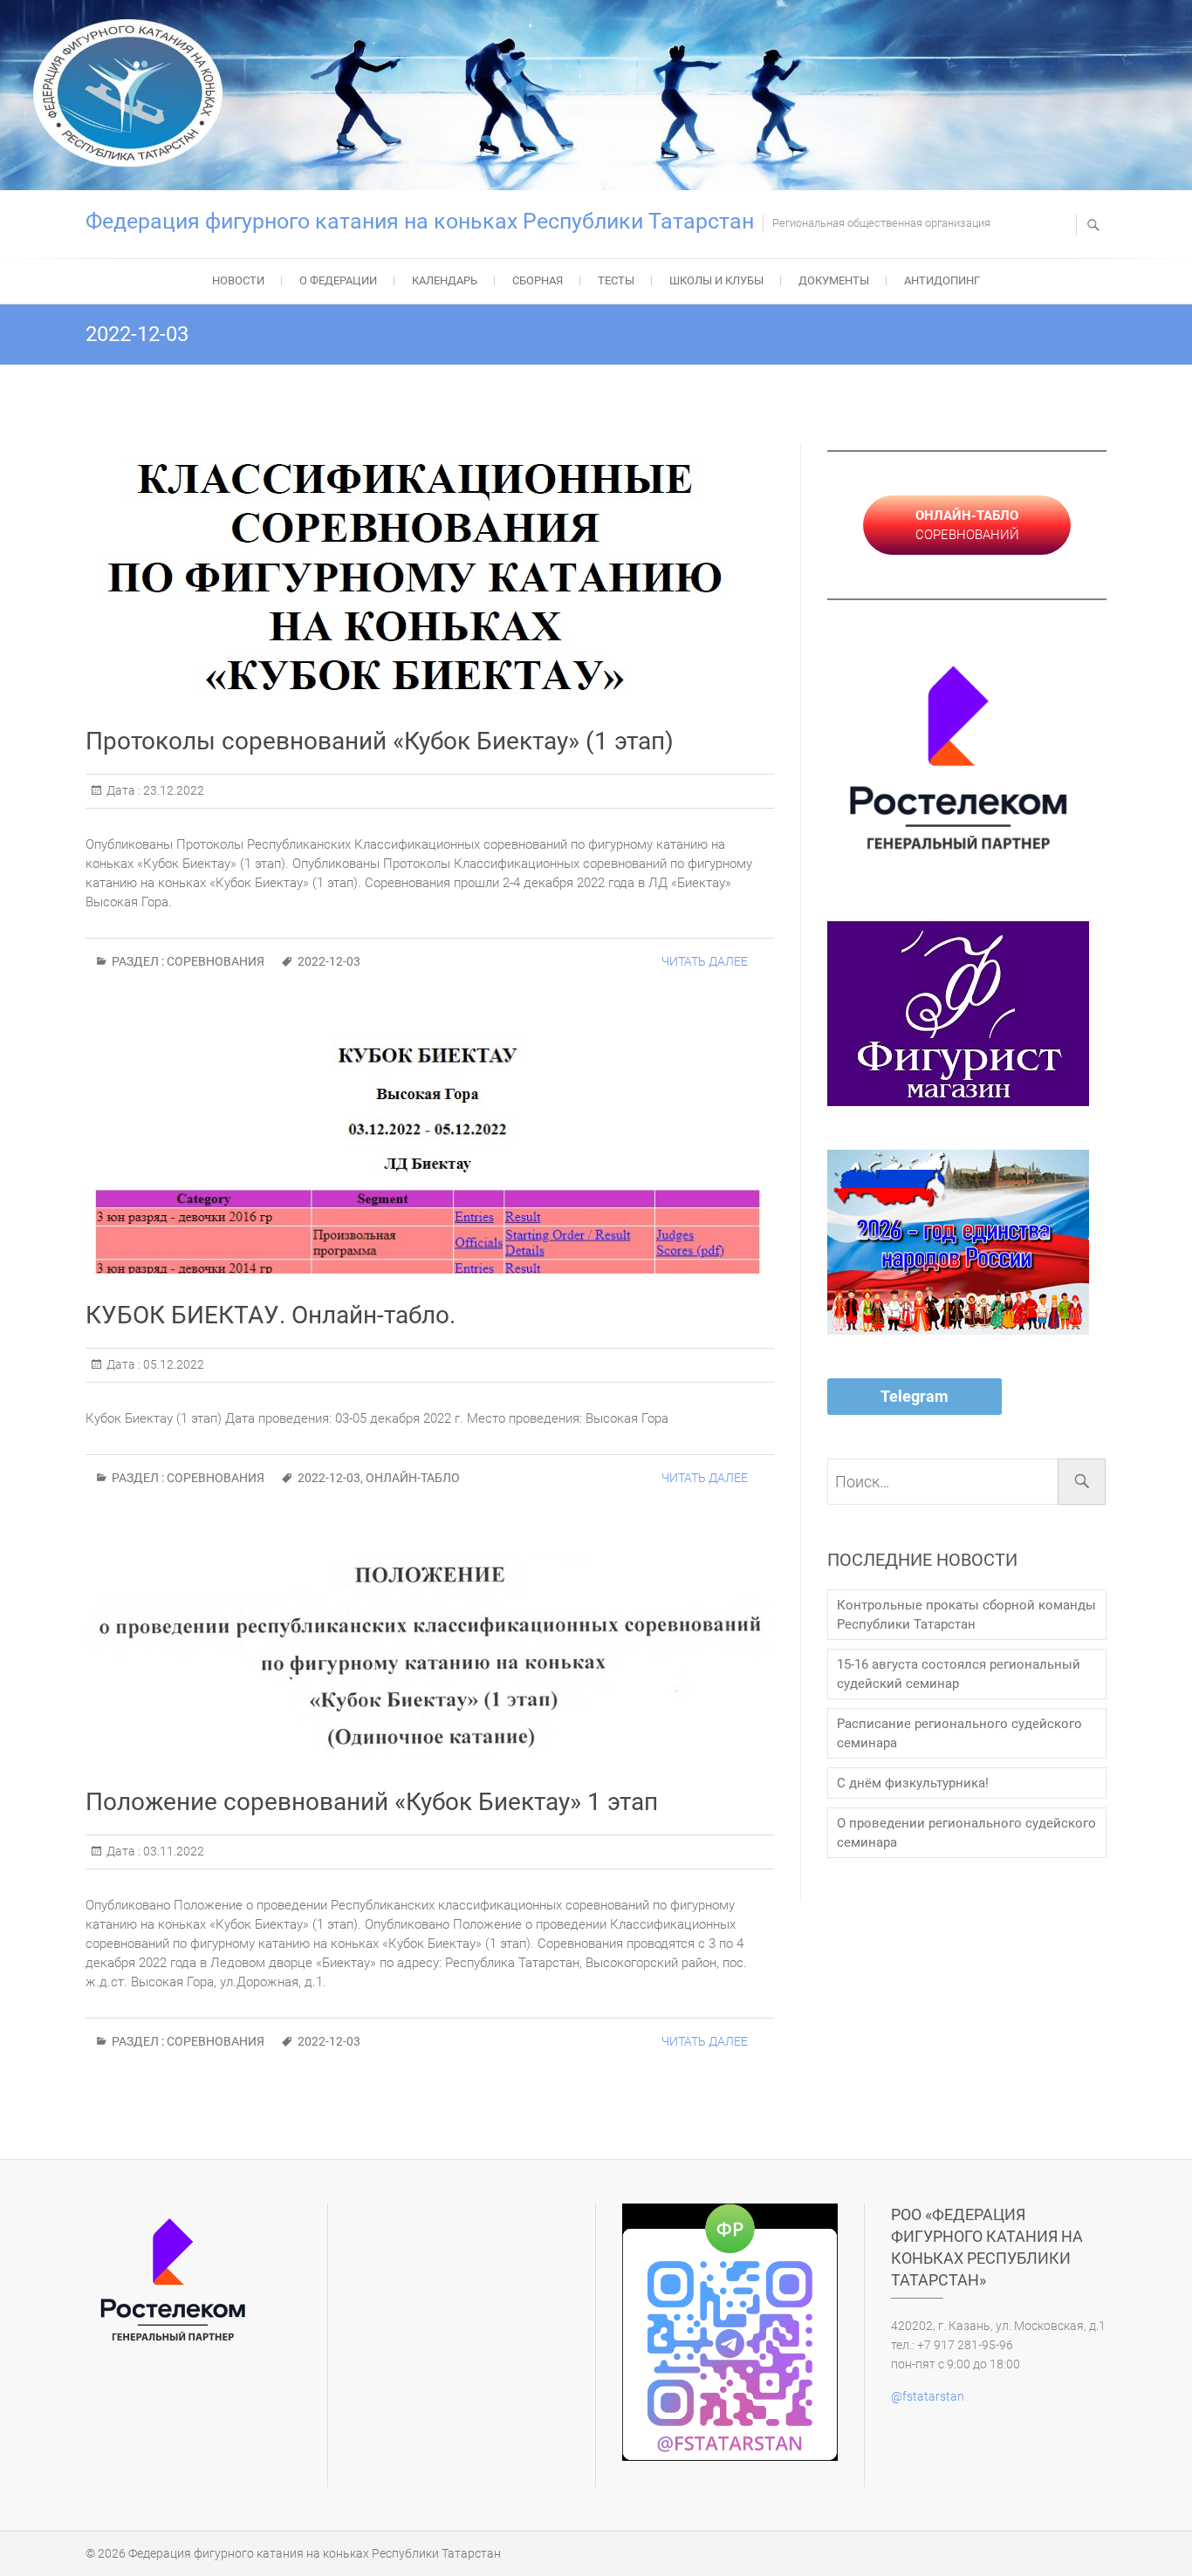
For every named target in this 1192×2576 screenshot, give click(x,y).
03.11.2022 (172, 1851)
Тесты (616, 280)
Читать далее (705, 961)
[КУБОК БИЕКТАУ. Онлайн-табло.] (430, 1155)
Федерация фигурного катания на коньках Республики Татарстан (420, 221)
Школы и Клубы (716, 280)
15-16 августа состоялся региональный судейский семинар (959, 1674)
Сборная (538, 280)
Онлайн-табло (413, 1478)
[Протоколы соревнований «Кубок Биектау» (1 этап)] (430, 571)
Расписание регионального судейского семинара (959, 1733)
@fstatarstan (928, 2396)
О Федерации (338, 280)
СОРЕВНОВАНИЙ (967, 525)
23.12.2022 (172, 790)
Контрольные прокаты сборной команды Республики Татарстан (966, 1615)
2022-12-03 (329, 961)
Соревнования (216, 961)
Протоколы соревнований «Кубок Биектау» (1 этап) (380, 741)
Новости (238, 280)
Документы (834, 280)
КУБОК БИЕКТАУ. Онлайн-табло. (271, 1315)
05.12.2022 (172, 1364)
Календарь (445, 280)
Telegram (915, 1396)
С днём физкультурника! (913, 1783)
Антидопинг (942, 280)
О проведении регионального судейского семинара (966, 1833)
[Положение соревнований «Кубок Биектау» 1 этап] (430, 1657)
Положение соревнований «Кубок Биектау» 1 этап (372, 1802)
